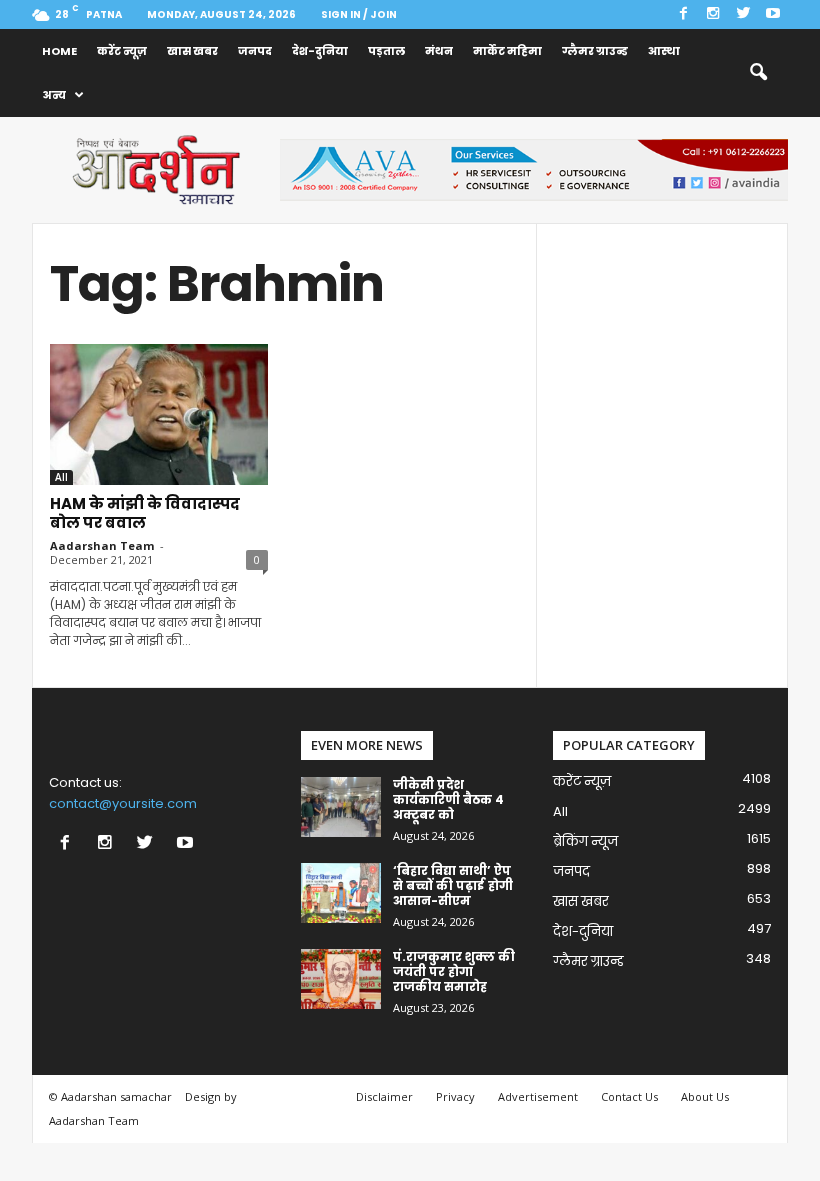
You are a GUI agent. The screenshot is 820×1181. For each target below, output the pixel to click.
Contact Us (629, 1096)
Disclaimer (384, 1096)
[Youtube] (773, 14)
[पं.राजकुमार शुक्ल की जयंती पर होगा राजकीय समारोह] (341, 979)
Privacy (455, 1096)
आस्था (664, 51)
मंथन (439, 51)
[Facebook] (683, 14)
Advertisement (538, 1096)
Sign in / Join (359, 14)
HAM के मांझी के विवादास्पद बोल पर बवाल (145, 513)
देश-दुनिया (320, 51)
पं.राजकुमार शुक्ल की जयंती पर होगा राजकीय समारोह (454, 971)
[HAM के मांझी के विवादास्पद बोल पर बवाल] (159, 414)
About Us (705, 1096)
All (61, 477)
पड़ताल (386, 51)
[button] (758, 73)
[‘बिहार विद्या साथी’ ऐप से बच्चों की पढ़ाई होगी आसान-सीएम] (341, 893)
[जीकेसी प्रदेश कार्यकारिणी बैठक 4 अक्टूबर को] (341, 807)
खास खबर (192, 51)
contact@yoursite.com (123, 803)
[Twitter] (743, 14)
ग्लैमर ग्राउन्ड (595, 51)
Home (59, 51)
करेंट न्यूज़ (122, 51)
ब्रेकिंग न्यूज (585, 841)
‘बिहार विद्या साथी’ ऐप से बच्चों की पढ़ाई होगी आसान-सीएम (453, 885)
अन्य (54, 95)
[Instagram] (713, 14)
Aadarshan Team (102, 545)
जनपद (255, 51)
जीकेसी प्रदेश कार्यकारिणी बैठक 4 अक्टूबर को (448, 799)
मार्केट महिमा (507, 51)
